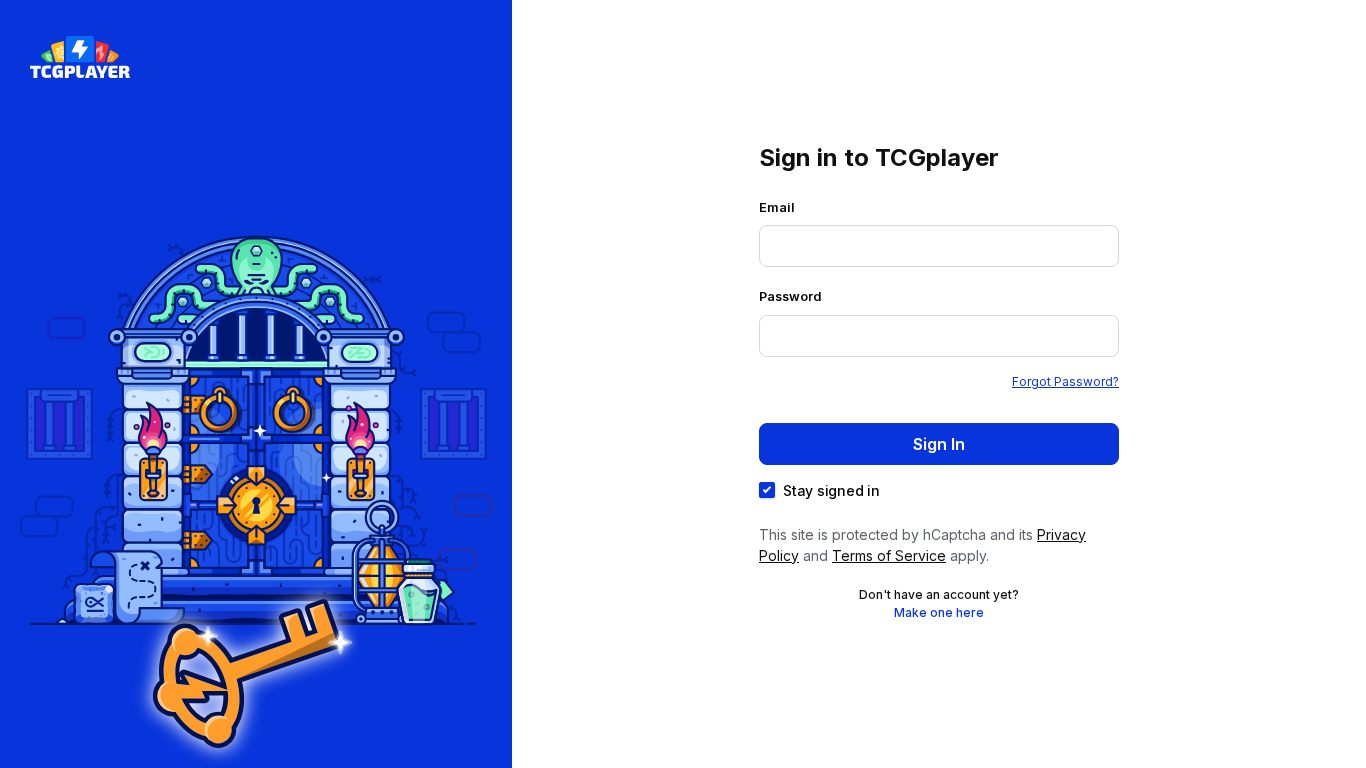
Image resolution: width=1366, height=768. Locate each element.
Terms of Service (889, 555)
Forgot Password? (1065, 381)
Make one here (939, 612)
